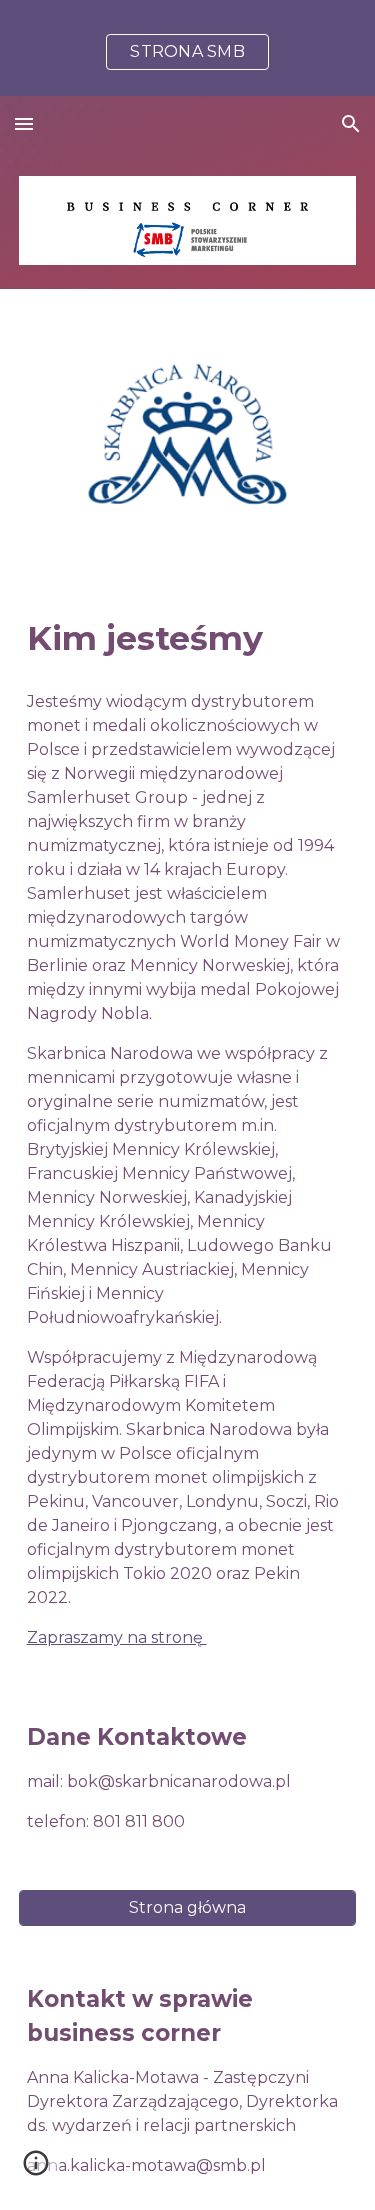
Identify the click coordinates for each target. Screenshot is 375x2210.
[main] (188, 639)
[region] (187, 48)
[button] (24, 123)
